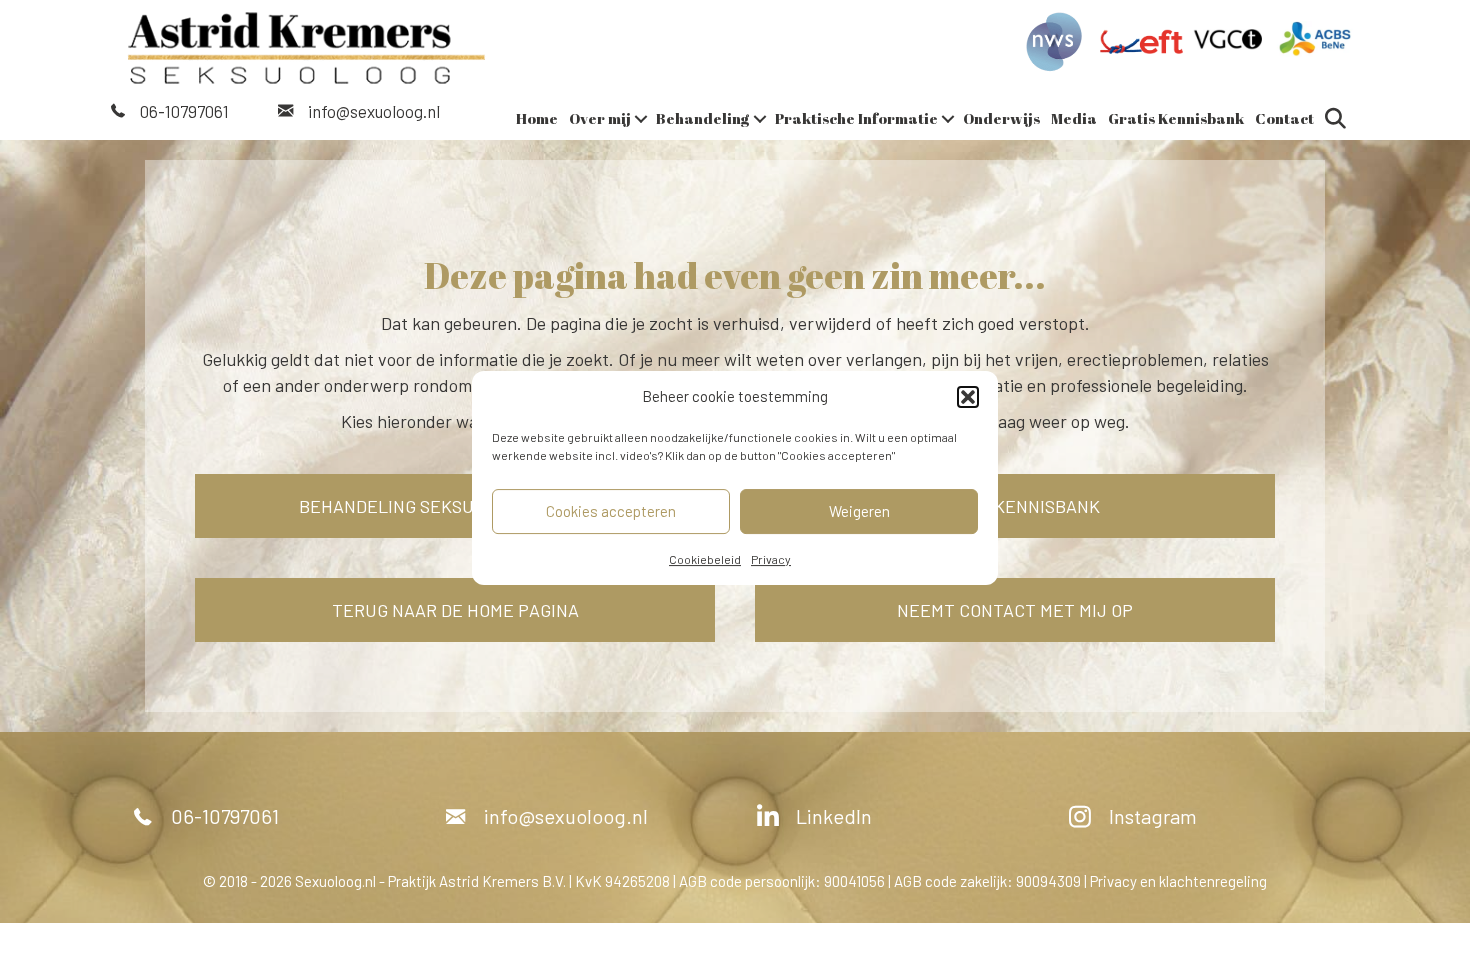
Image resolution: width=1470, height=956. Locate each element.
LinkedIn (834, 816)
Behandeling (703, 118)
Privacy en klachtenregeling (1178, 881)
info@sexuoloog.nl (374, 111)
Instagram (1153, 816)
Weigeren (859, 511)
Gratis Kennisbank (1176, 118)
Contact (1284, 118)
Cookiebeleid (705, 559)
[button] (968, 397)
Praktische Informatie (856, 118)
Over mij (600, 118)
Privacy (771, 559)
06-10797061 (184, 111)
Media (1074, 118)
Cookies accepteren (611, 511)
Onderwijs (1001, 118)
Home (537, 118)
